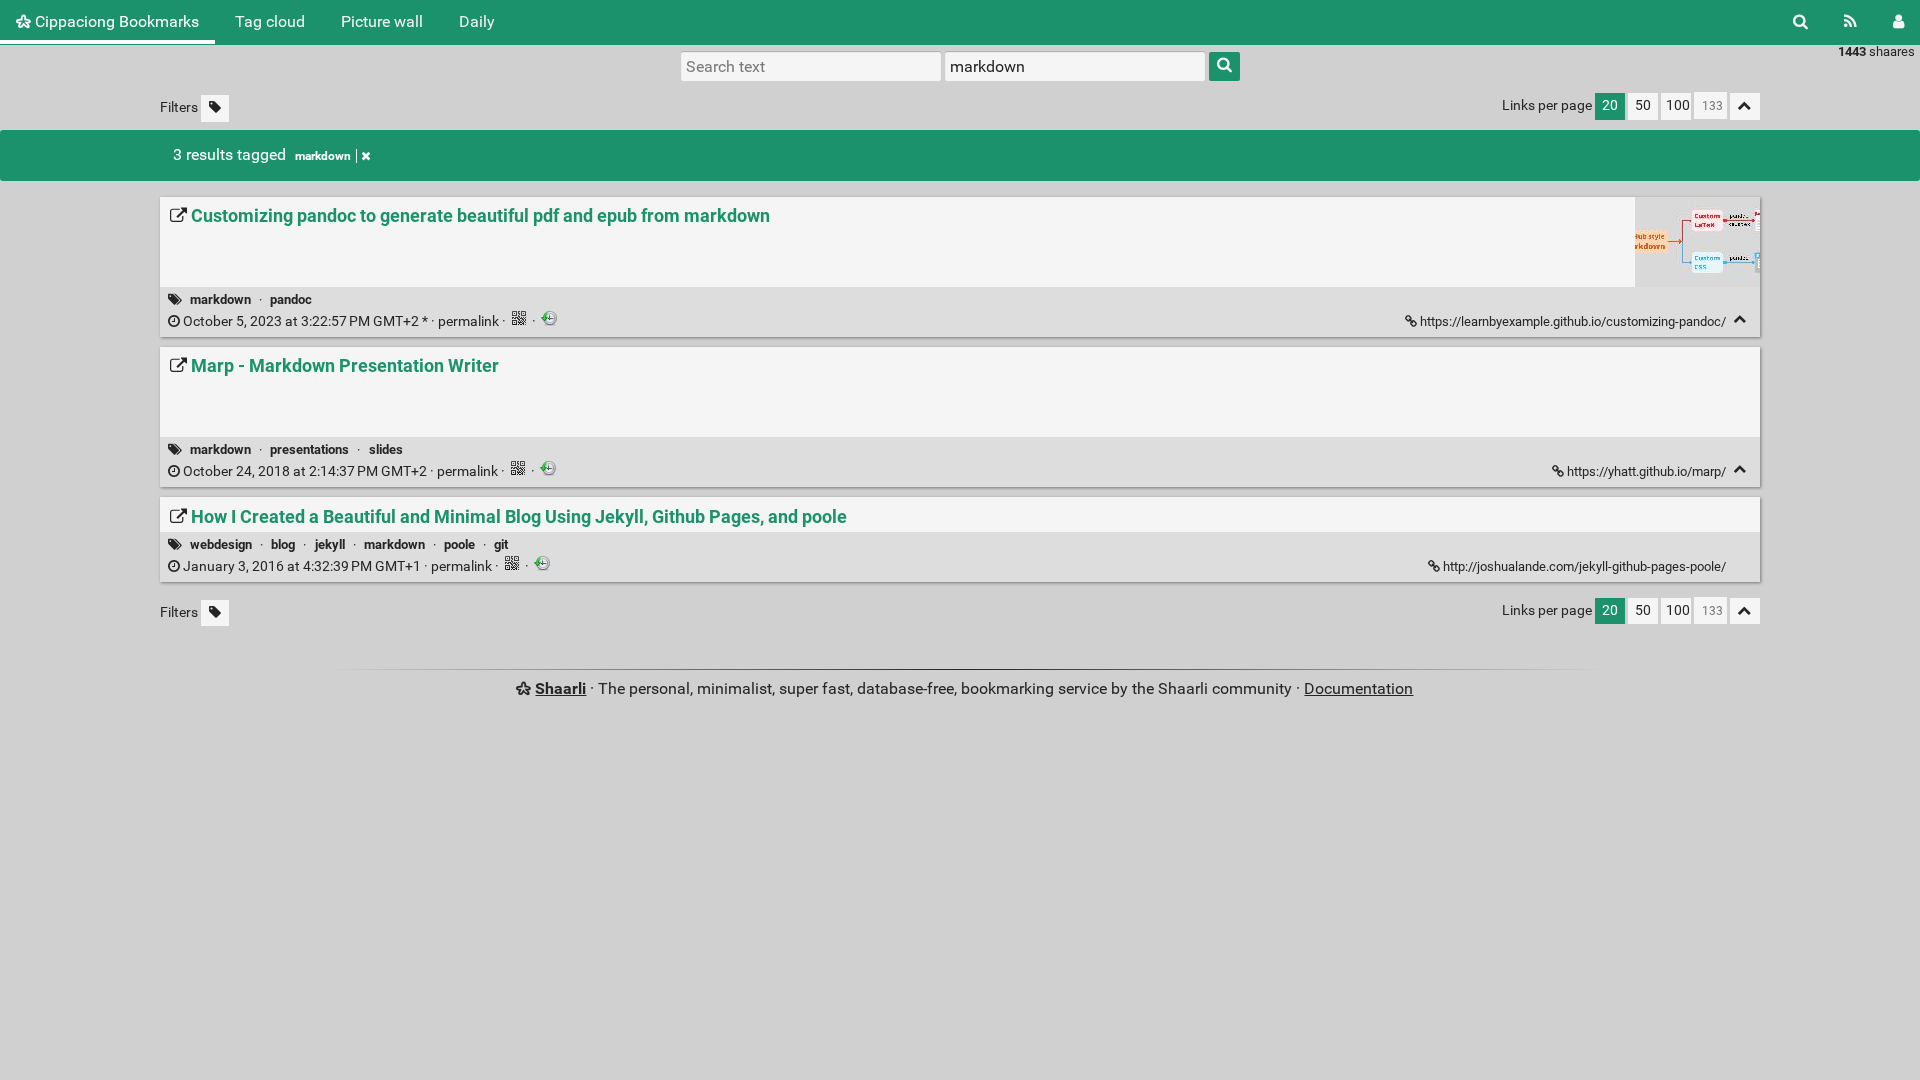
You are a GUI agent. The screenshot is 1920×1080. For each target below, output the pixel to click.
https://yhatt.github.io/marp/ (1646, 471)
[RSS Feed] (1850, 22)
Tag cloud (270, 21)
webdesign (221, 544)
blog (283, 544)
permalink (341, 321)
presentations (309, 449)
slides (386, 449)
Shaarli (560, 688)
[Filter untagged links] (215, 108)
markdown (323, 156)
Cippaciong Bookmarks (115, 21)
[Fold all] (1745, 106)
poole (459, 544)
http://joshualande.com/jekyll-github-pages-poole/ (1584, 566)
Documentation (1358, 688)
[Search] (1800, 22)
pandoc (291, 299)
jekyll (330, 544)
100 (1678, 105)
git (501, 544)
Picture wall (382, 21)
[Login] (1898, 22)
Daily (477, 21)
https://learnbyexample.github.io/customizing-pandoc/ (1573, 321)
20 (1610, 105)
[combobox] (1075, 66)
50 (1643, 105)
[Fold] (1740, 319)
